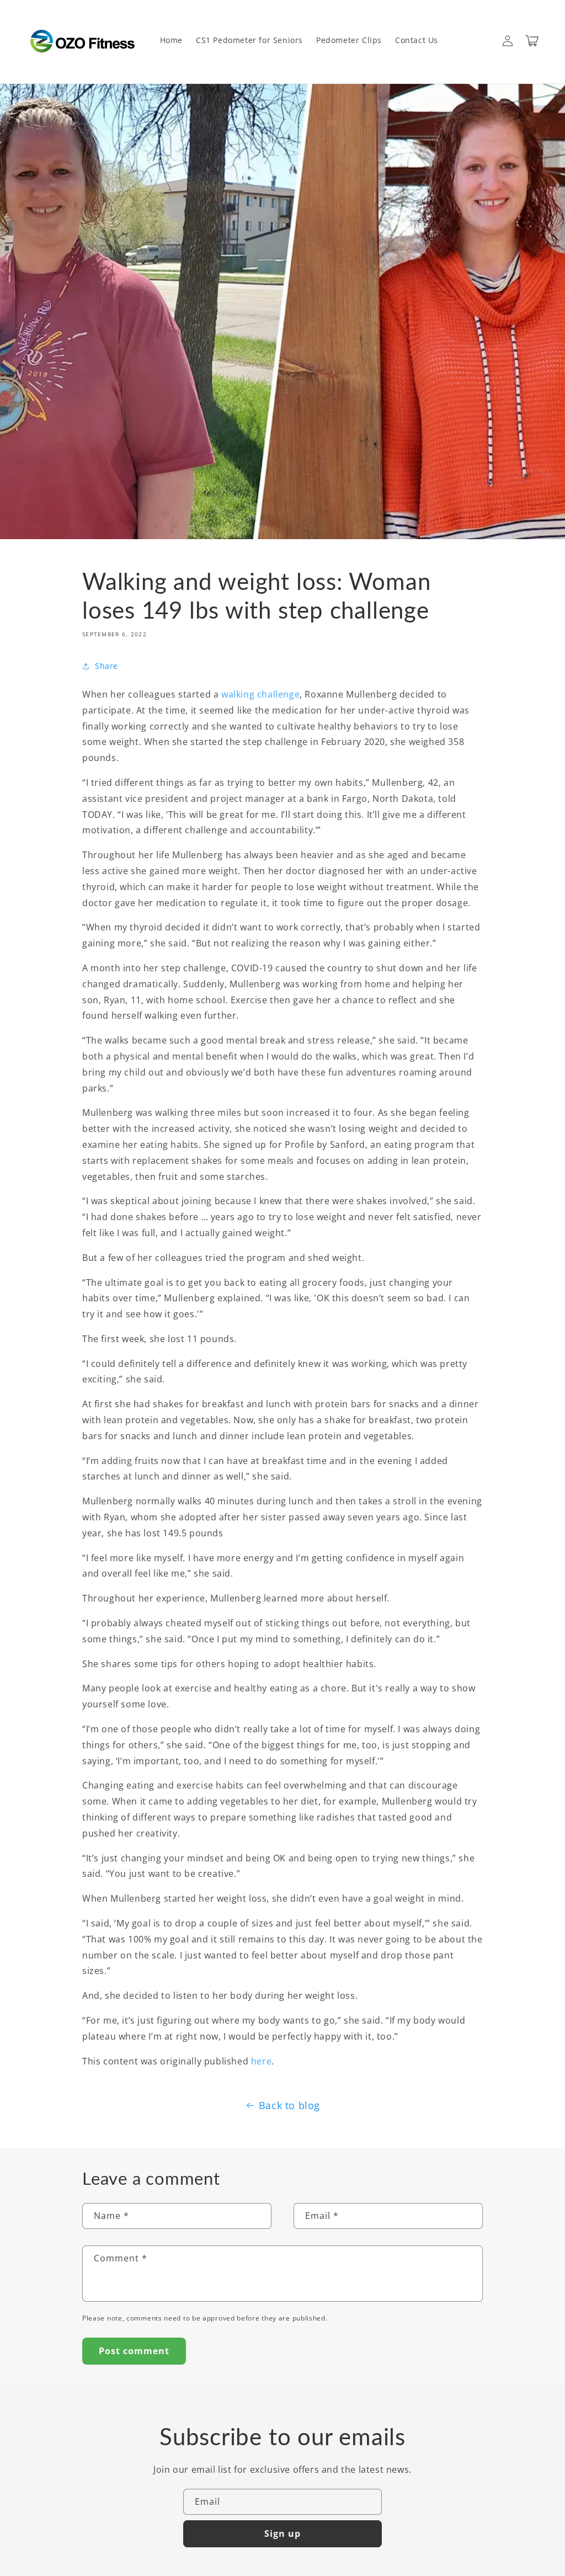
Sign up (282, 2534)
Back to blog (289, 2105)
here (261, 2061)
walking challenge (260, 694)
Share (106, 666)
